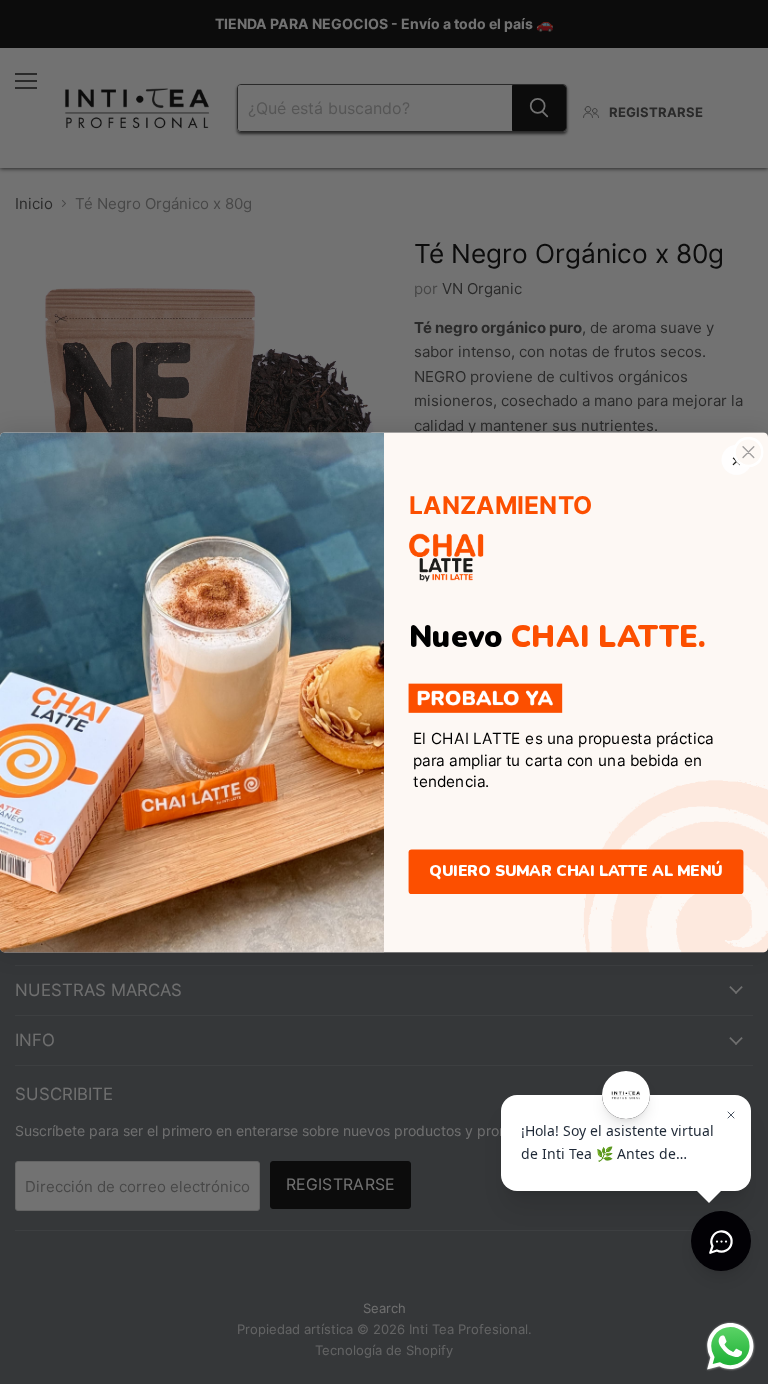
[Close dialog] (748, 451)
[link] (486, 698)
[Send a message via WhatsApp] (730, 1346)
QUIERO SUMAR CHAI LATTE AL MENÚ (575, 871)
